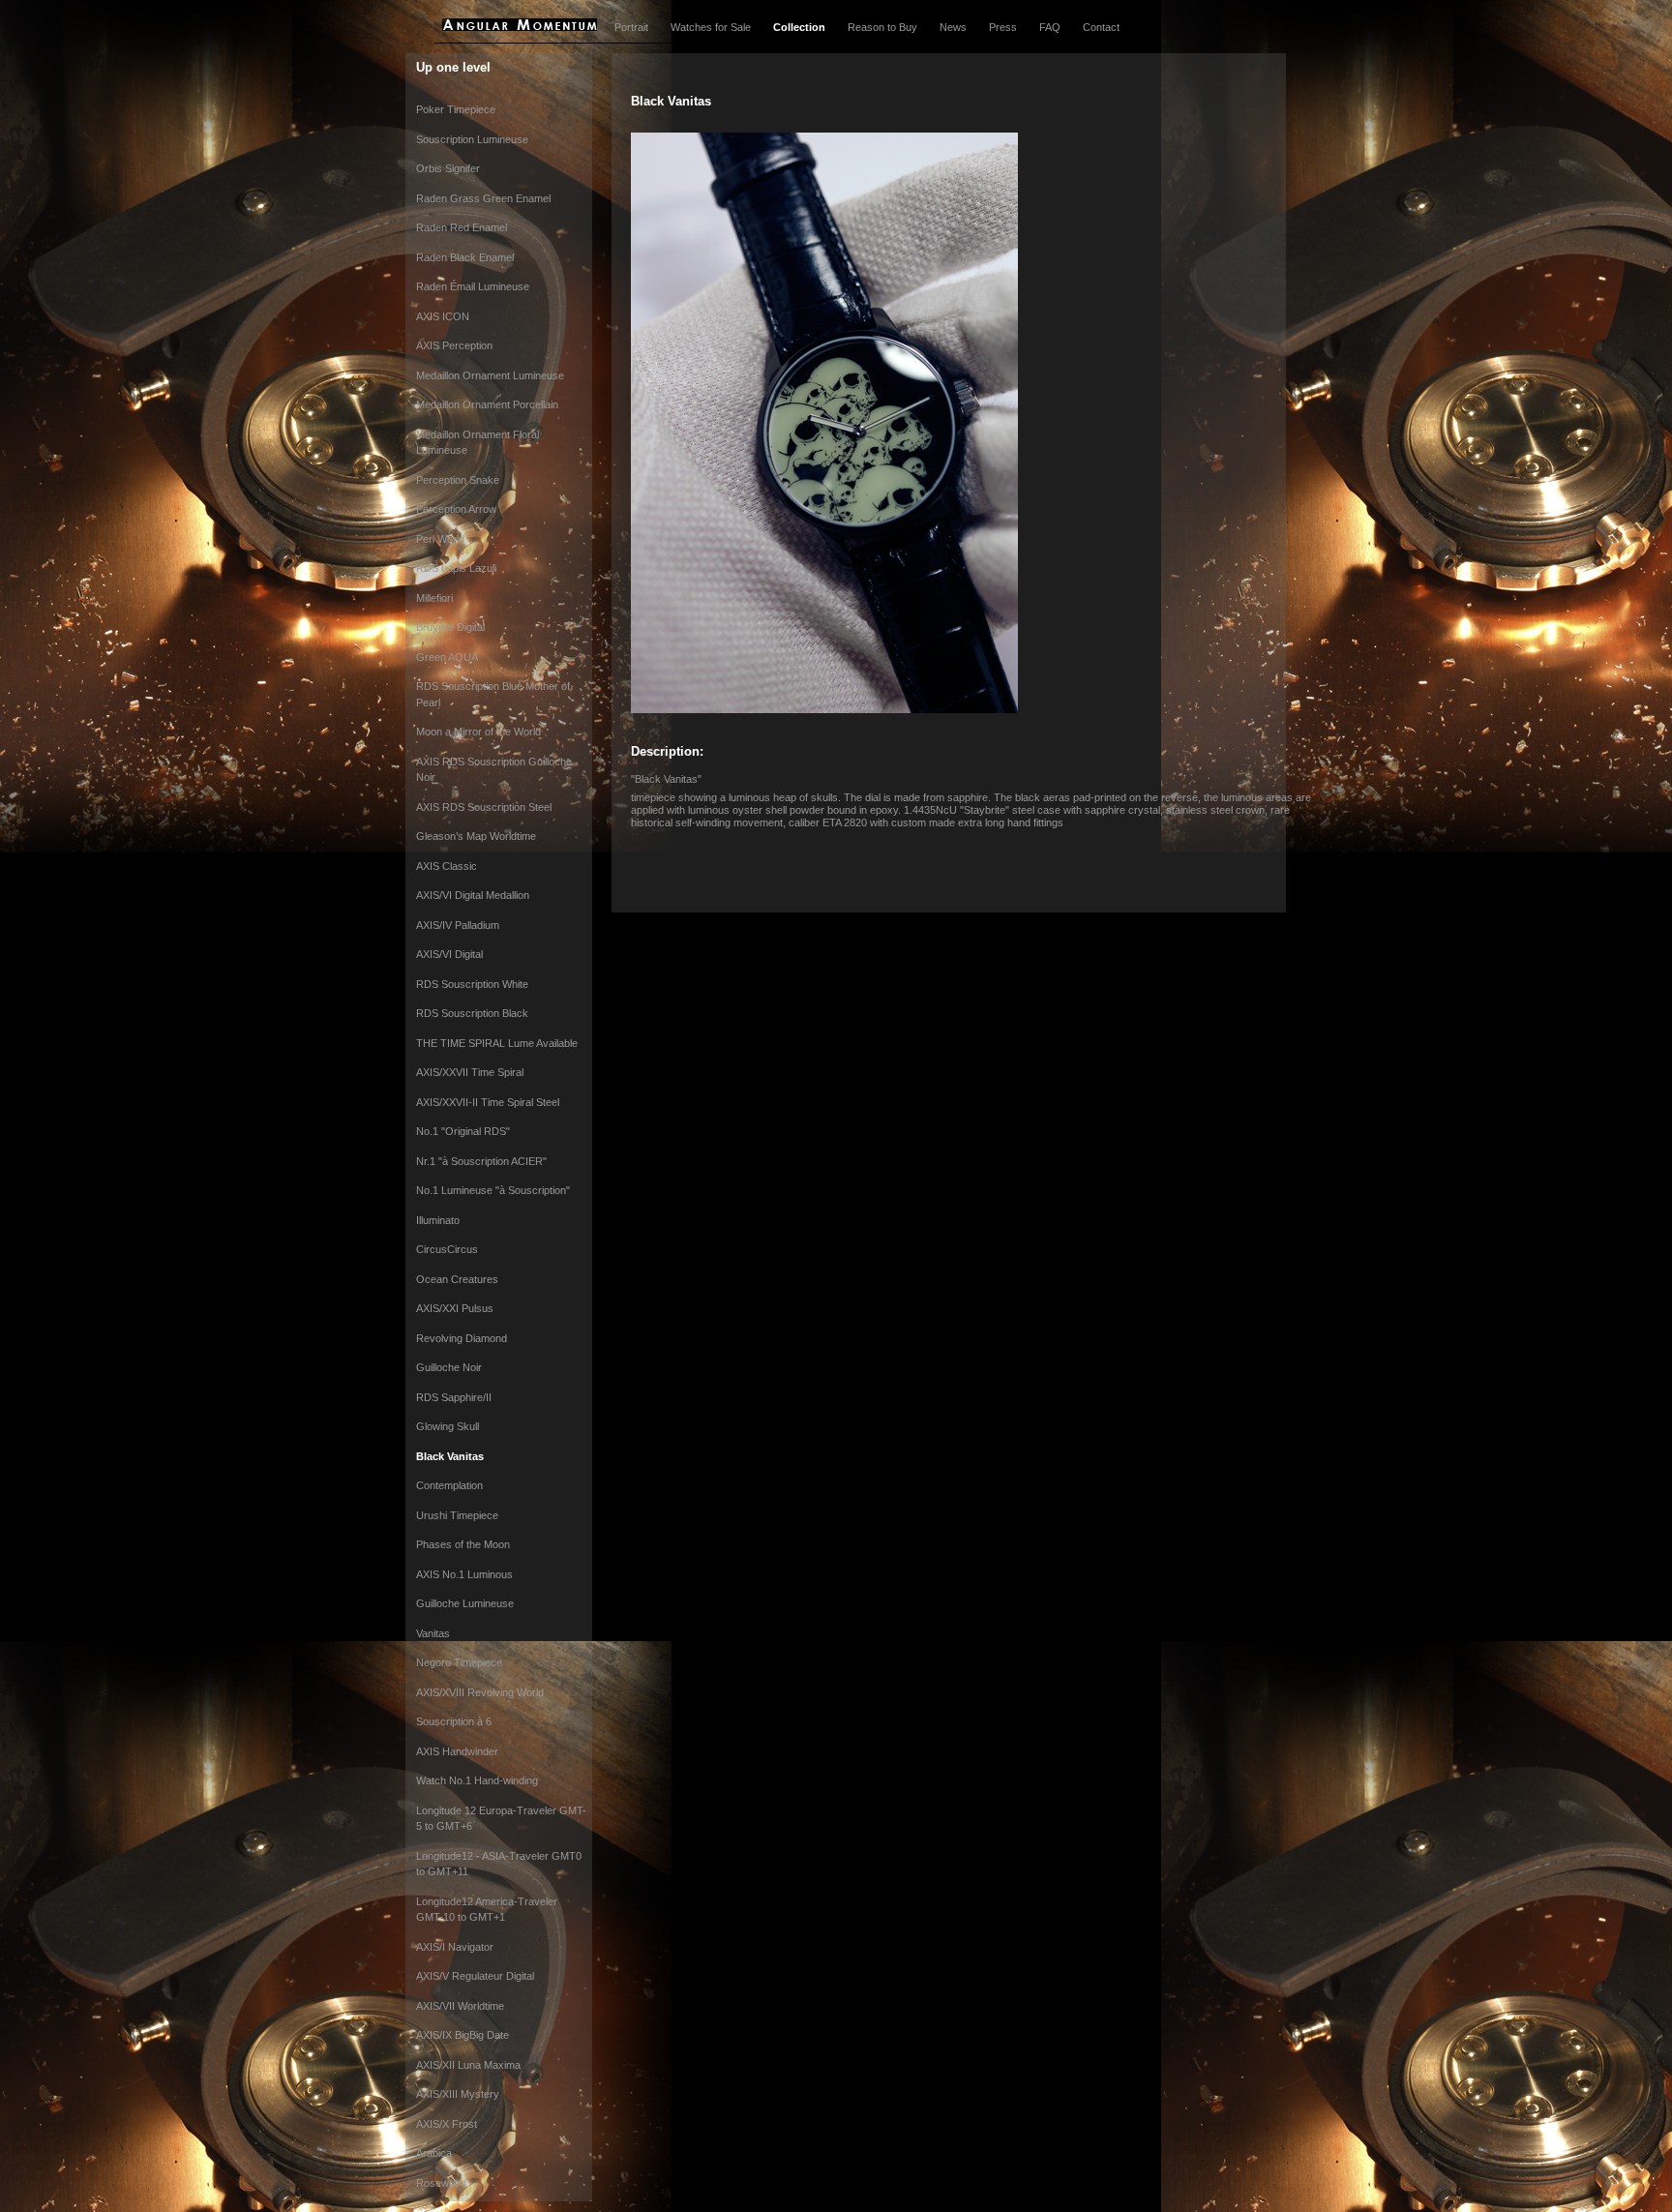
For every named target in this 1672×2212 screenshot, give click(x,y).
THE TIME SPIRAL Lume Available (497, 1043)
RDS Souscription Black (472, 1013)
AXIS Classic (447, 866)
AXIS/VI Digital (449, 954)
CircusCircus (447, 1249)
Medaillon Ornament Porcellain (487, 404)
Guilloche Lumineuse (465, 1603)
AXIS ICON (443, 316)
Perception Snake (458, 480)
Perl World (440, 539)
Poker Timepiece (456, 109)
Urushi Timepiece (457, 1515)
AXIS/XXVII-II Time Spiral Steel (488, 1102)
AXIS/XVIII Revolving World (480, 1692)
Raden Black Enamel (465, 257)
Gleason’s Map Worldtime (476, 836)
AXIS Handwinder (457, 1751)
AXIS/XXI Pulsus (455, 1308)
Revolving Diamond (462, 1338)
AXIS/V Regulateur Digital (475, 1976)
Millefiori (434, 598)
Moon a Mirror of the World (478, 732)
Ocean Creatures (457, 1279)
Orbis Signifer (448, 168)
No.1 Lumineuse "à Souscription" (493, 1190)
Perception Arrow (456, 509)
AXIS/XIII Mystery (458, 2094)
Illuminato (438, 1220)
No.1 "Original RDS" (463, 1131)
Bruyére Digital (450, 627)
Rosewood (441, 2183)
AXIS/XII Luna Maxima (468, 2065)
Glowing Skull (448, 1426)
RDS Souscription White (472, 984)
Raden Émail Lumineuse (473, 286)
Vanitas (433, 1633)
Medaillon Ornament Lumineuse (490, 375)
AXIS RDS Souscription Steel (484, 807)
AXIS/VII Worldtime (460, 2006)
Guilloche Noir (449, 1367)
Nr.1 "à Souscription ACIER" (481, 1161)
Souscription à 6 (454, 1721)
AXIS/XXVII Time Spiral (470, 1072)
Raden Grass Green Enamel (483, 198)
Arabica (434, 2153)
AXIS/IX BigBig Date (463, 2035)
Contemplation (449, 1485)
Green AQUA (447, 657)
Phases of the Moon (463, 1544)
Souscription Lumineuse (472, 139)
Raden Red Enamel (462, 227)
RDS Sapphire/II (454, 1397)
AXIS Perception (454, 345)
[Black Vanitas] (824, 709)
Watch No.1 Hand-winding (477, 1780)
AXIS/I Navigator (455, 1947)
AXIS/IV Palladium (458, 925)
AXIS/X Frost (447, 2124)
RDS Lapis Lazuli (456, 568)
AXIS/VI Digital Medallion (473, 895)
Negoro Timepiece (459, 1662)
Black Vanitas (450, 1456)
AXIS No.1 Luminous (464, 1574)
